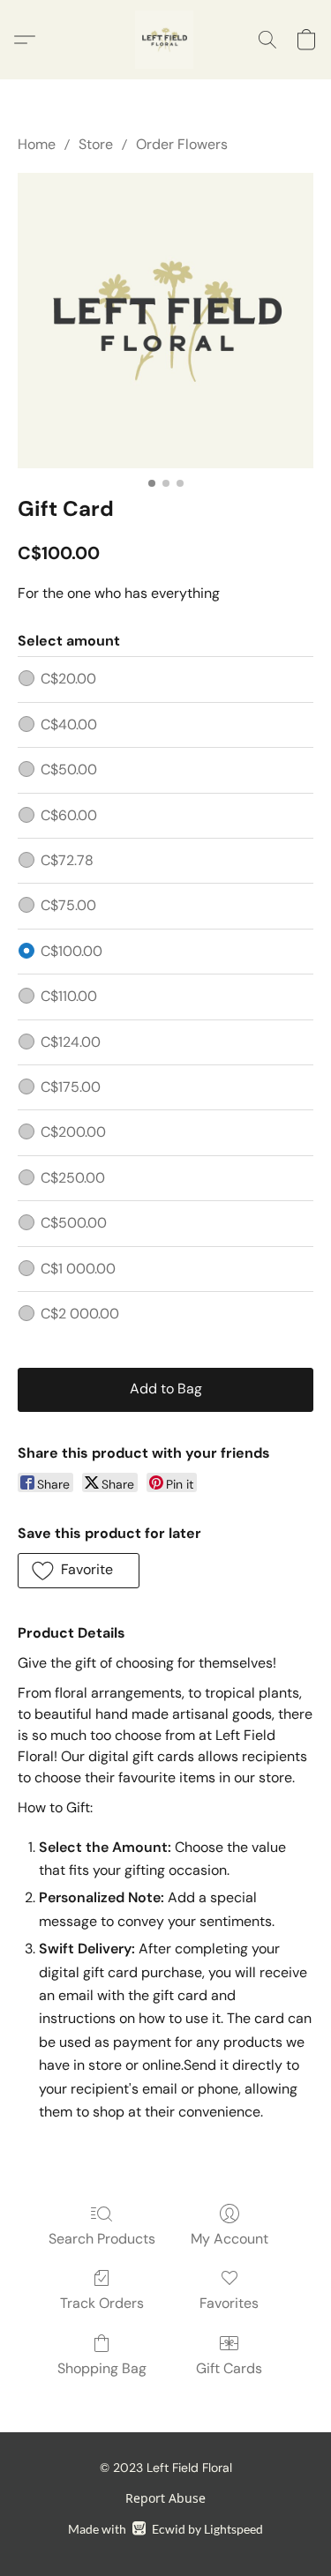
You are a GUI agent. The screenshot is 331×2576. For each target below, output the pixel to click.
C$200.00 (73, 1132)
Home (37, 144)
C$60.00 (69, 815)
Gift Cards (229, 2368)
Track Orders (102, 2303)
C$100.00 (71, 951)
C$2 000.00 (80, 1314)
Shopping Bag (102, 2368)
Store (96, 144)
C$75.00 (68, 905)
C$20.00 (68, 679)
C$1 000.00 (78, 1269)
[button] (166, 40)
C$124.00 (71, 1042)
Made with (165, 2529)
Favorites (229, 2303)
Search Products (102, 2239)
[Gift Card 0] (165, 321)
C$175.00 (71, 1087)
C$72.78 (67, 860)
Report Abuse (165, 2498)
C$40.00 (69, 724)
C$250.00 (73, 1178)
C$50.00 (69, 769)
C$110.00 (69, 996)
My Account (229, 2239)
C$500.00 (74, 1223)
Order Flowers (182, 144)
